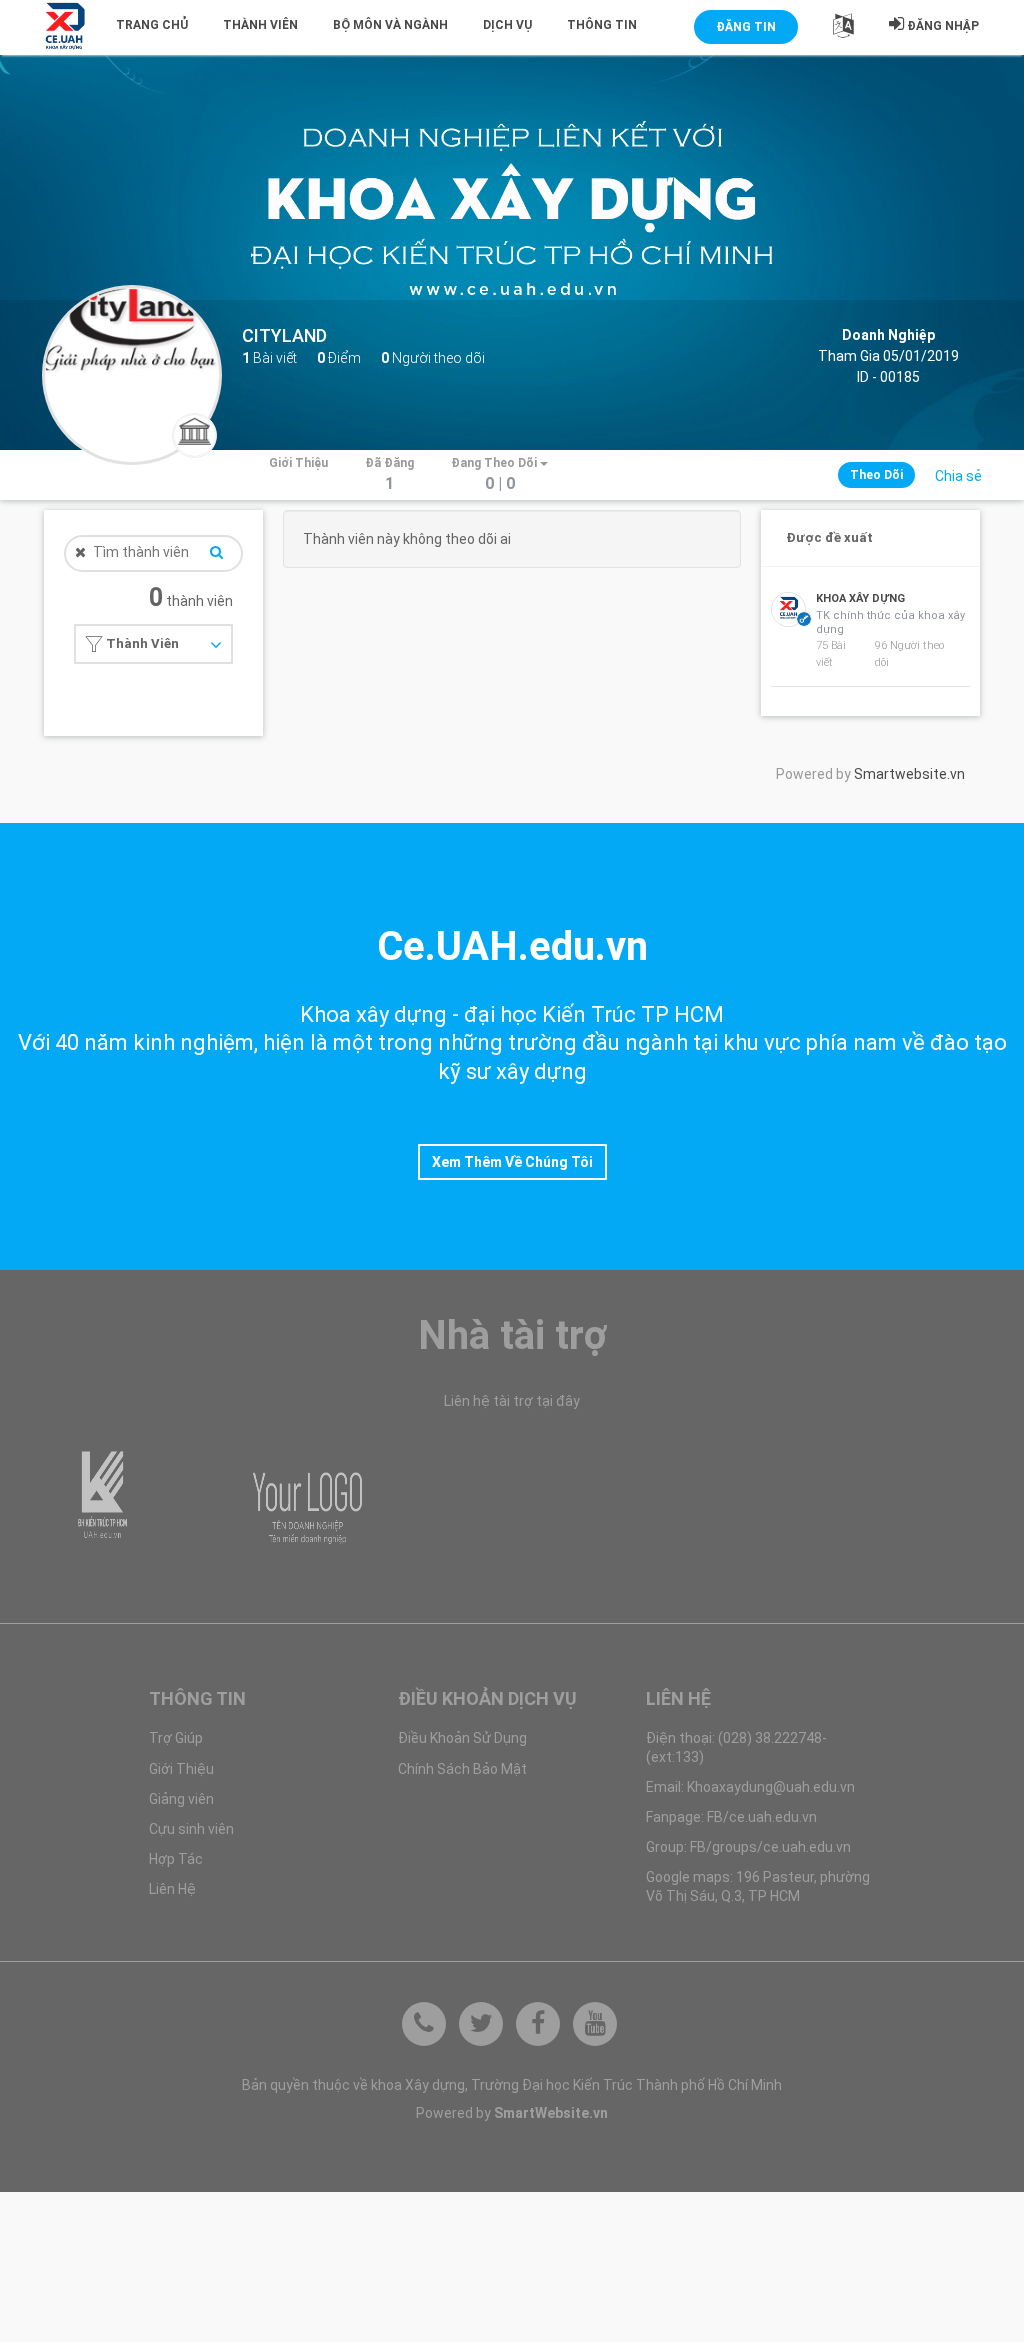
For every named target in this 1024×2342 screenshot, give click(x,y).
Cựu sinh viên (191, 1829)
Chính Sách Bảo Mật (462, 1769)
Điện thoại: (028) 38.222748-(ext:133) (736, 1747)
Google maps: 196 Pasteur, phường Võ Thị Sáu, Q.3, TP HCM (758, 1886)
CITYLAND (284, 335)
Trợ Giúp (176, 1738)
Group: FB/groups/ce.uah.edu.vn (748, 1847)
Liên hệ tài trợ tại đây (512, 1401)
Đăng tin (746, 27)
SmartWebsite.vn (551, 2113)
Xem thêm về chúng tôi (512, 1162)
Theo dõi (876, 475)
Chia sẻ (958, 476)
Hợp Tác (176, 1859)
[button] (843, 30)
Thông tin (602, 25)
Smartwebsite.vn (909, 774)
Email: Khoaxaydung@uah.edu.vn (750, 1787)
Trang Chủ (152, 25)
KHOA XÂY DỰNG (860, 598)
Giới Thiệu (181, 1769)
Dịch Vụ (507, 25)
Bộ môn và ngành (390, 25)
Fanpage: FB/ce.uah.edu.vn (731, 1817)
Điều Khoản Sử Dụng (462, 1738)
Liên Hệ (172, 1889)
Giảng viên (181, 1799)
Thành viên (260, 25)
